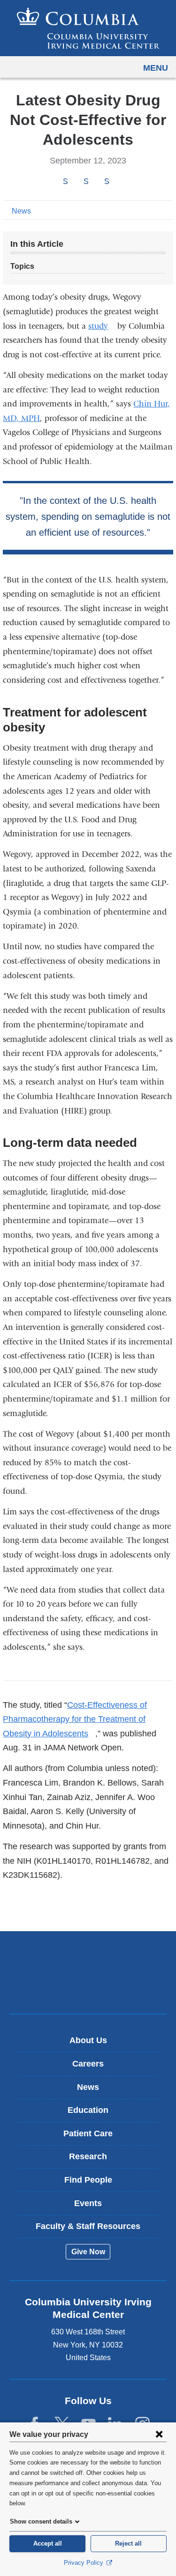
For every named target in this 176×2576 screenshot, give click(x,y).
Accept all (48, 2543)
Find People (88, 2180)
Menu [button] (156, 68)
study (102, 326)
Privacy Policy (84, 2563)
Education (88, 2110)
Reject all (128, 2543)
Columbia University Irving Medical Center (88, 1958)
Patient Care (88, 2133)
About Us (88, 2040)
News (21, 211)
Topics (22, 266)
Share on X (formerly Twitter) (86, 181)
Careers (88, 2064)
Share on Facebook (65, 181)
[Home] (88, 28)
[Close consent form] (159, 2434)
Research (88, 2156)
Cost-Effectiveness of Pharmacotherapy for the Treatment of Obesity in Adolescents (75, 1719)
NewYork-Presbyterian (88, 1987)
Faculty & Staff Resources (88, 2226)
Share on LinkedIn (107, 181)
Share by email (119, 182)
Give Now (88, 2252)
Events (88, 2203)
